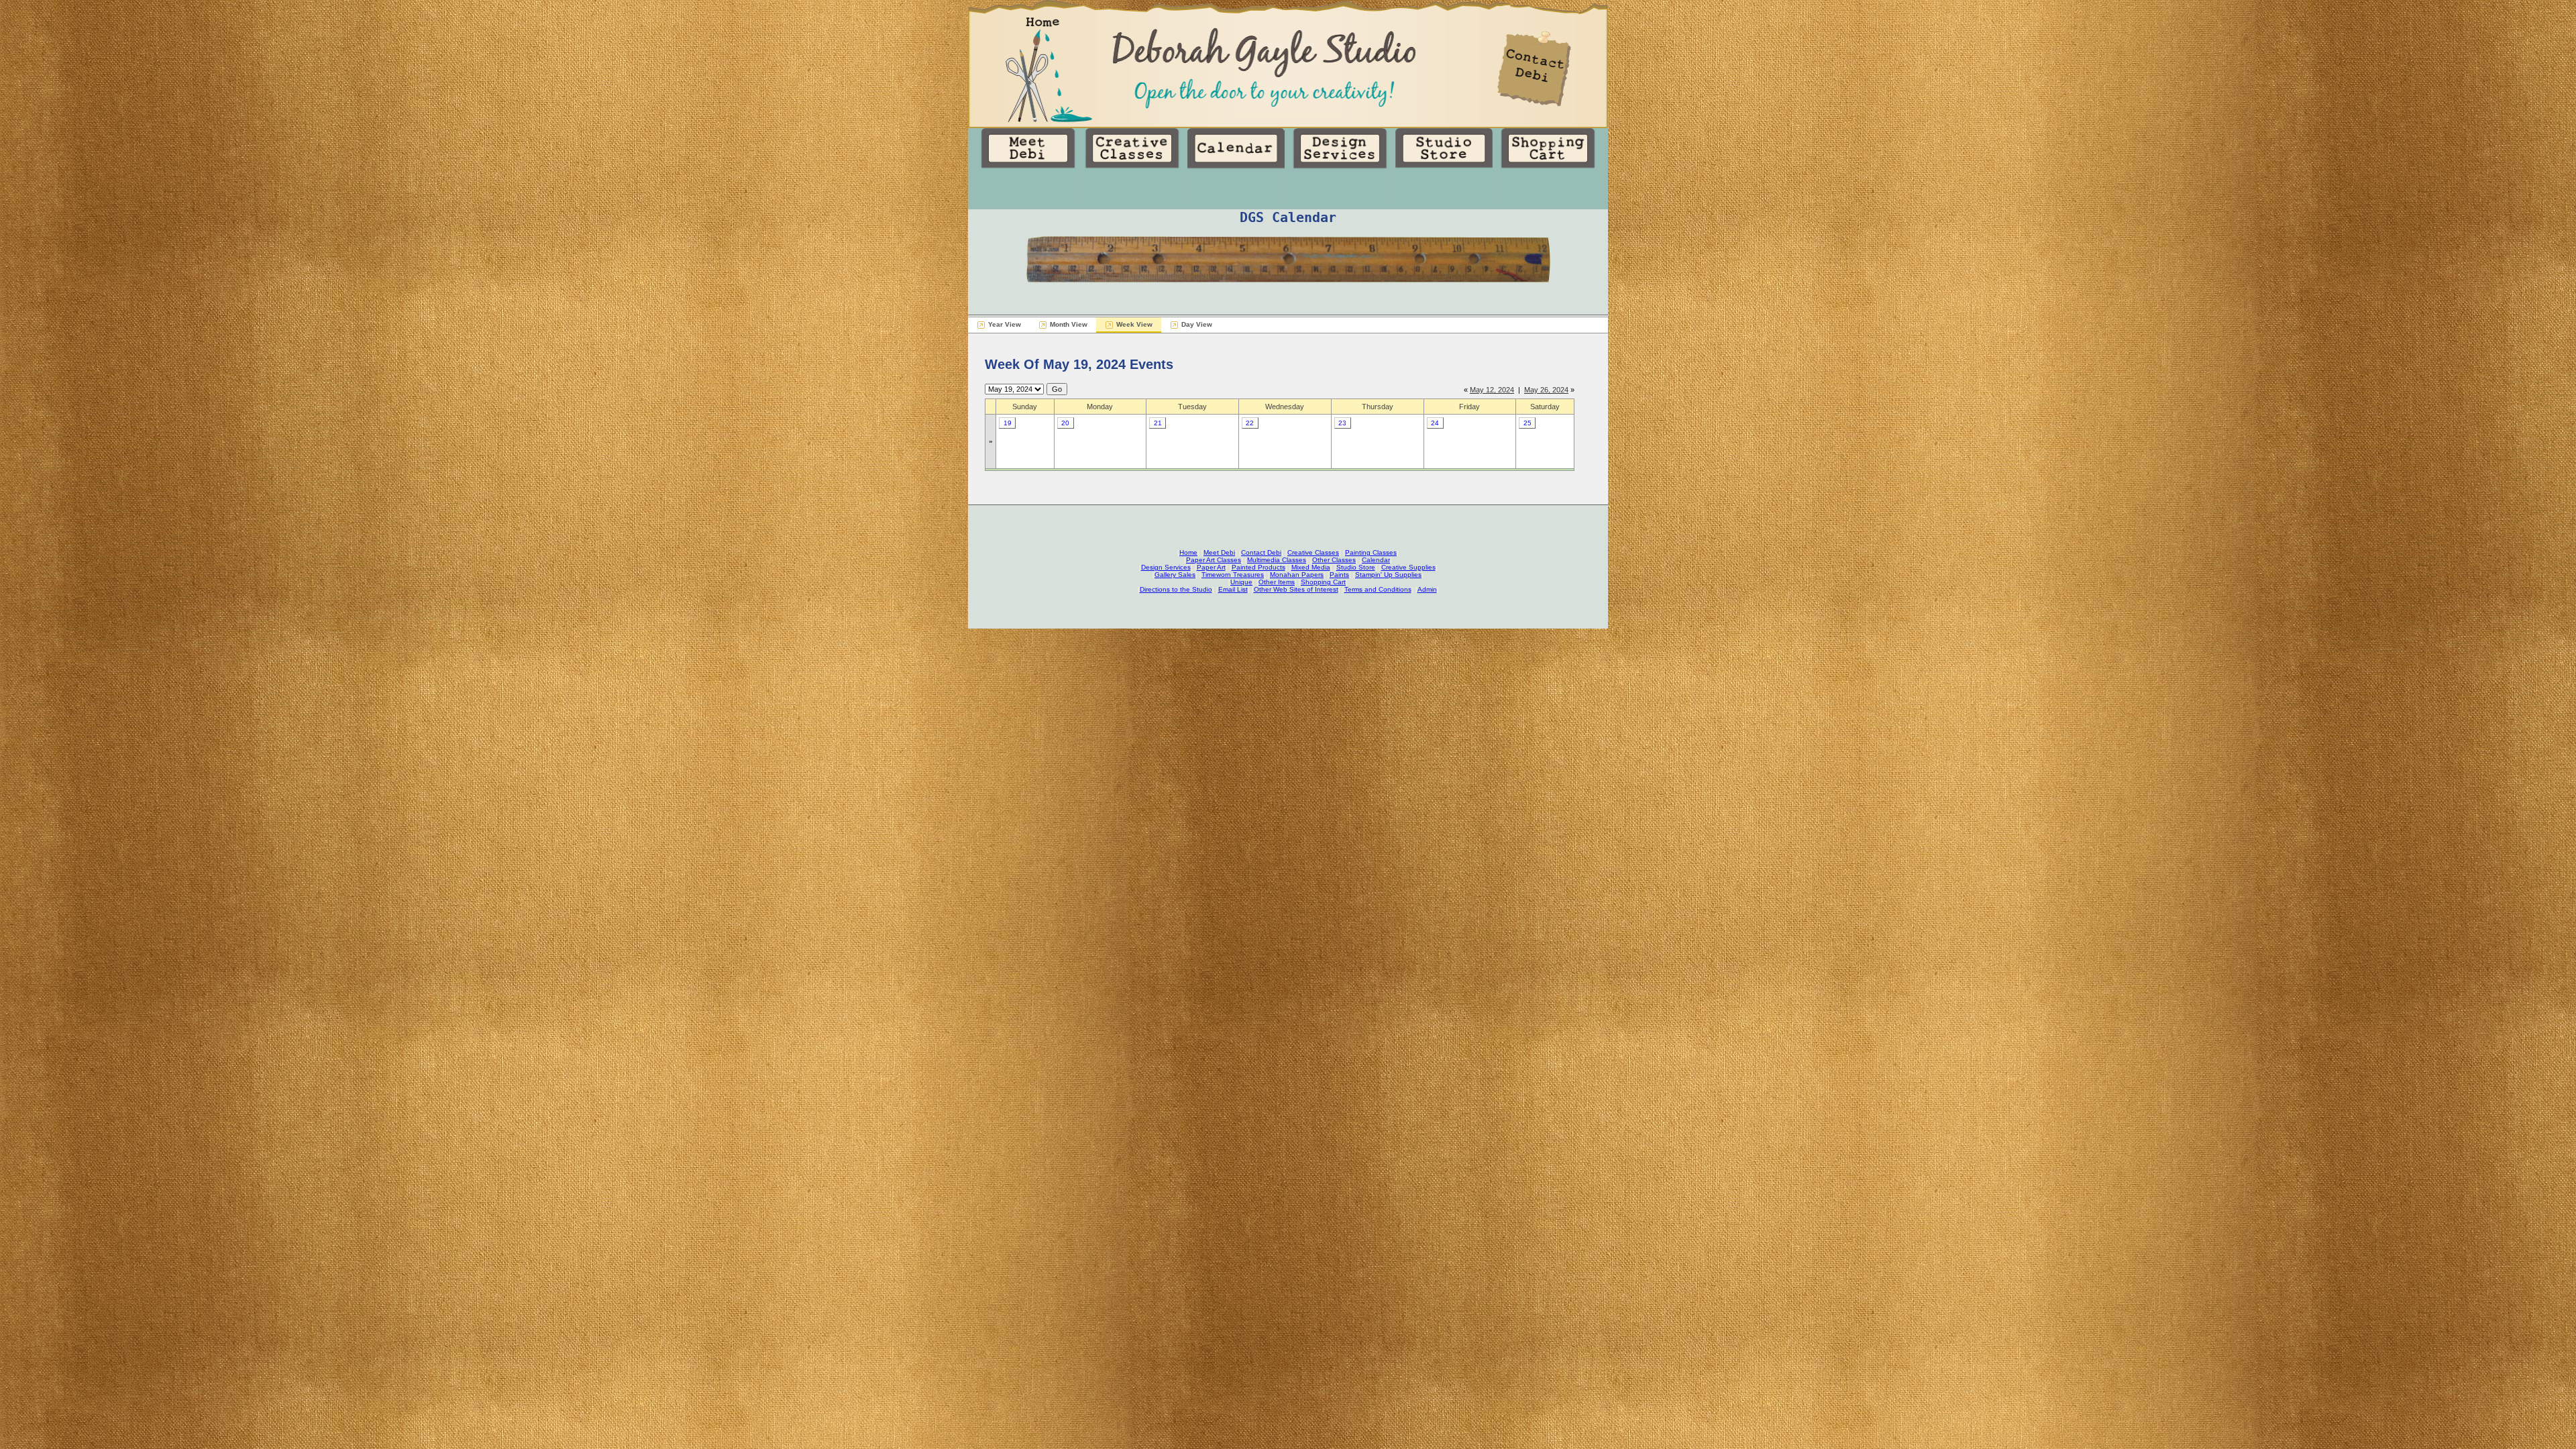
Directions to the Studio (1176, 589)
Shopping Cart (1323, 582)
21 (1158, 423)
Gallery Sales (1175, 575)
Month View (1069, 324)
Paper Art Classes (1214, 560)
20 (1065, 423)
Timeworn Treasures (1233, 575)
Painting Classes (1371, 552)
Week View (1134, 324)
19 (1008, 423)
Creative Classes (1313, 552)
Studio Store (1356, 567)
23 (1342, 423)
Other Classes (1334, 560)
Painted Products (1258, 567)
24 (1435, 423)
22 (1250, 423)
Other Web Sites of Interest (1296, 589)
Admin (1427, 589)
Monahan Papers (1297, 575)
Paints (1339, 575)
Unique (1241, 582)
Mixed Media (1311, 567)
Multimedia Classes (1277, 560)
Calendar (1376, 560)
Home (1188, 552)
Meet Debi (1219, 552)
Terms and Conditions (1378, 589)
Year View (1005, 324)
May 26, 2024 (1546, 390)
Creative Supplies (1408, 567)
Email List (1233, 589)
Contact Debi (1261, 552)
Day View (1197, 324)
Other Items (1277, 582)
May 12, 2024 (1492, 390)
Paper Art (1211, 567)
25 (1527, 423)
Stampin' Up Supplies (1388, 575)
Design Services (1166, 567)
